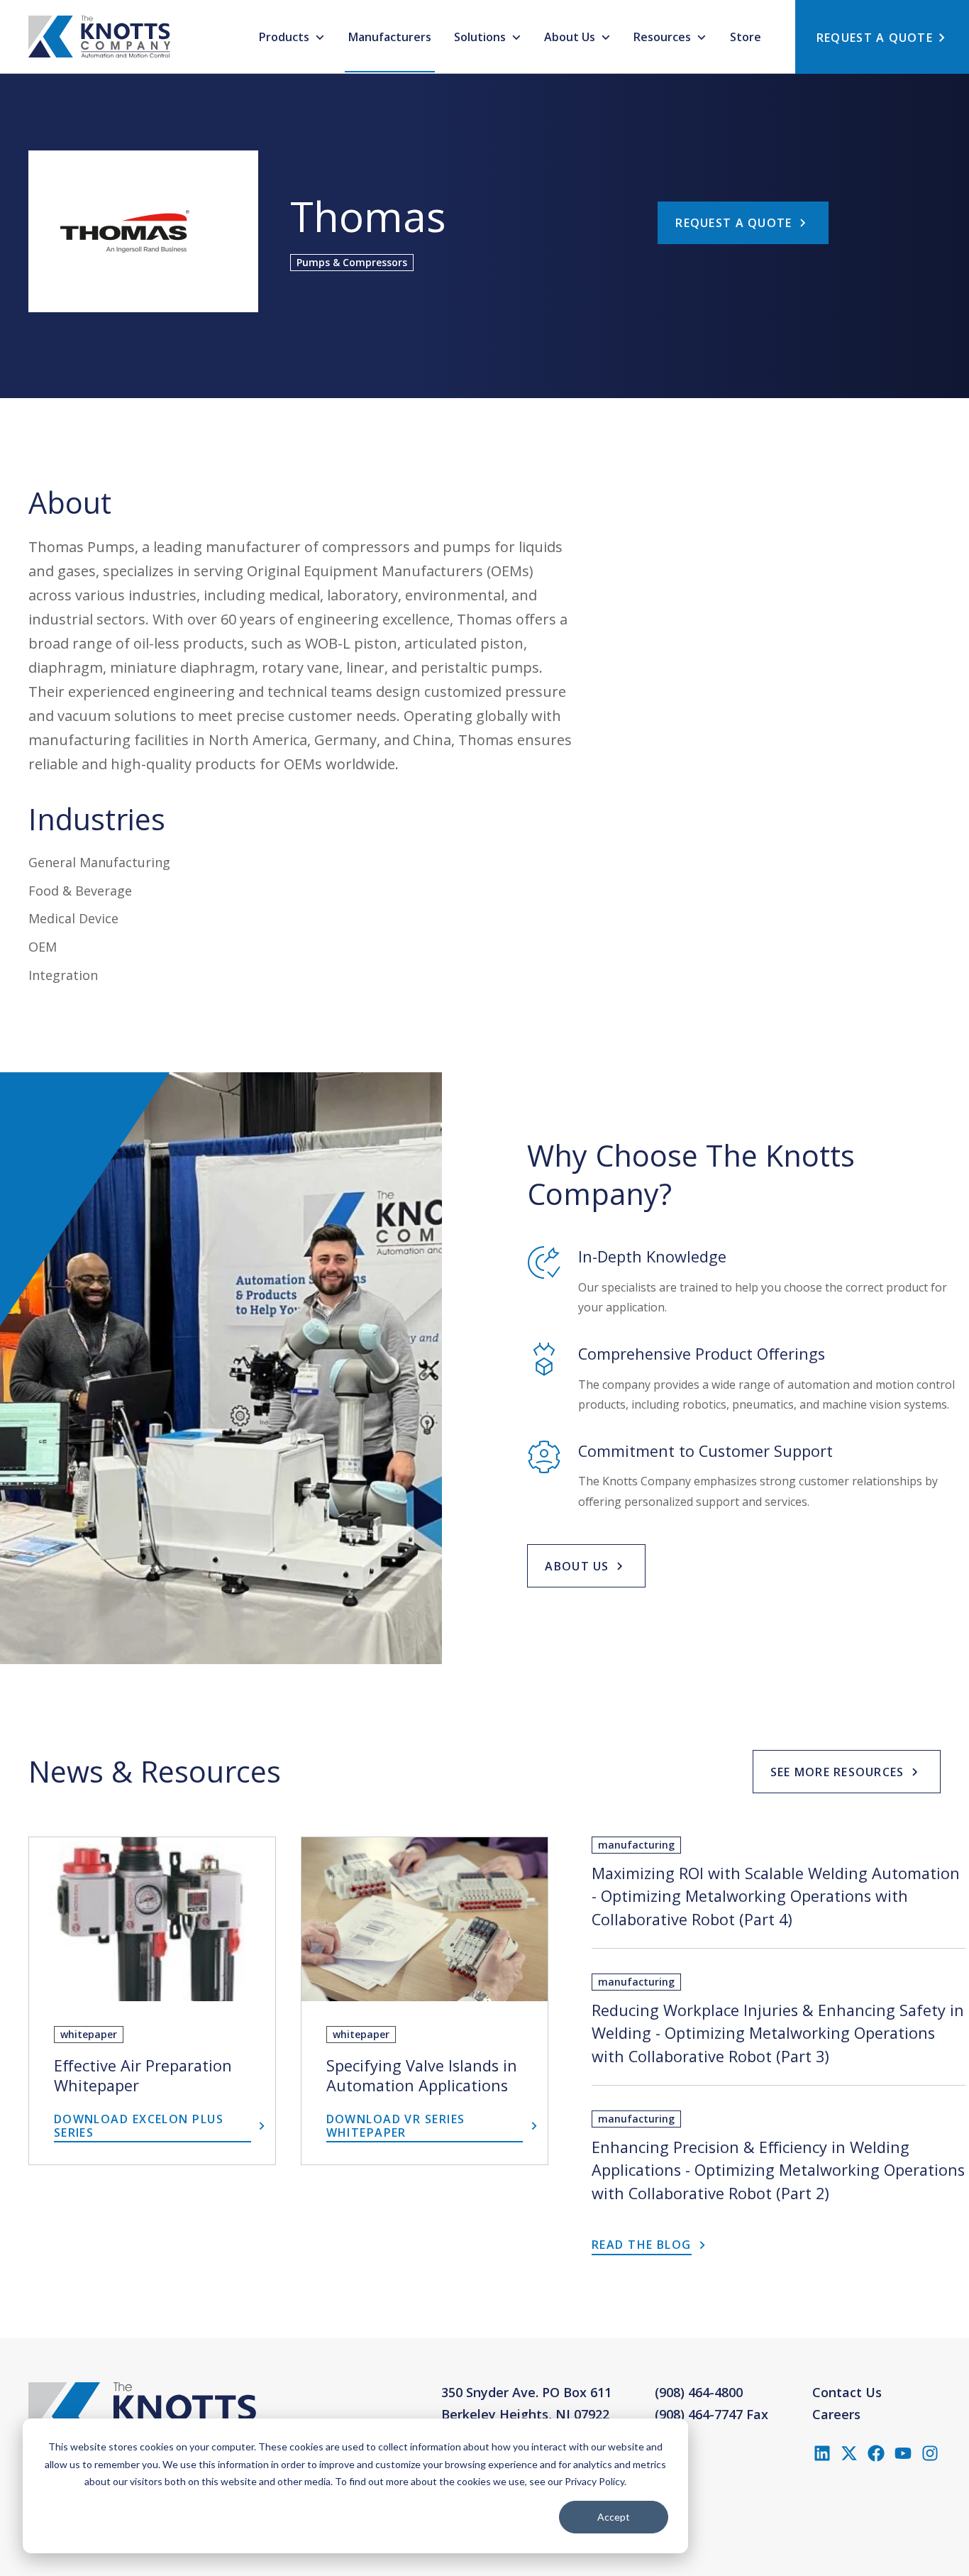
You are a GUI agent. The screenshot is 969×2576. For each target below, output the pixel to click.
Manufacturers (390, 37)
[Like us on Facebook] (876, 2453)
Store (746, 37)
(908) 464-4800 (699, 2392)
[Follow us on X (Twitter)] (849, 2453)
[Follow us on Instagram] (930, 2453)
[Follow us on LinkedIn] (822, 2453)
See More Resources (837, 1772)
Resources (664, 37)
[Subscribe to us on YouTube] (903, 2453)
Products (286, 37)
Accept (614, 2517)
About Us (571, 37)
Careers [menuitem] (836, 2414)
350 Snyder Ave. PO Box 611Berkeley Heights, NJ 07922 (526, 2404)
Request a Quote (733, 223)
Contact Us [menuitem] (847, 2392)
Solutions (481, 37)
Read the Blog (642, 2245)
